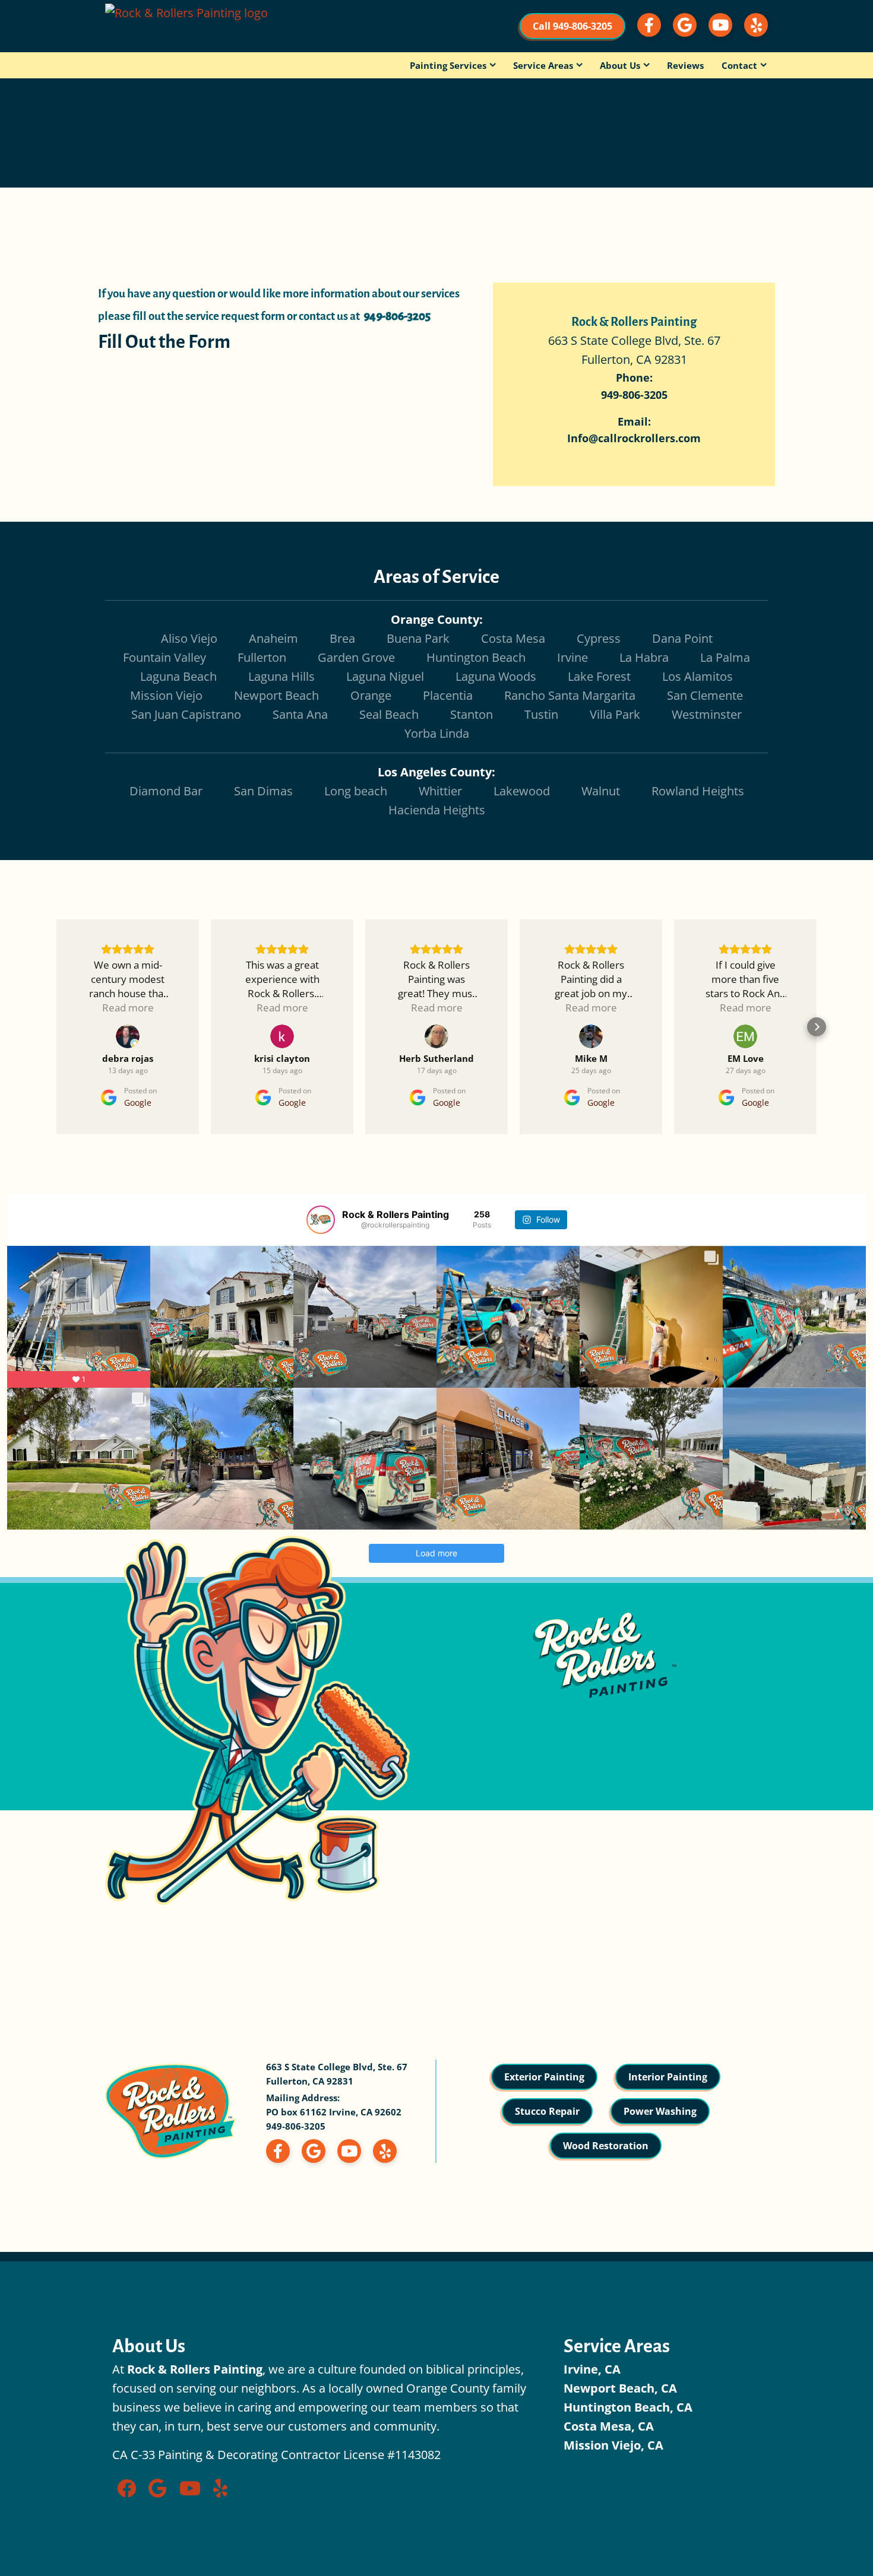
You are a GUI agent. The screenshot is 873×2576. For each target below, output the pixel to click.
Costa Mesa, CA (609, 2426)
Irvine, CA (592, 2369)
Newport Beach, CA (620, 2388)
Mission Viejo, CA (613, 2445)
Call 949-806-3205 (572, 26)
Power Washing (660, 2111)
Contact (739, 65)
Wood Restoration (606, 2146)
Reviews (685, 65)
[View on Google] (128, 1036)
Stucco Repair (547, 2111)
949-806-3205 (296, 2126)
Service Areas (543, 65)
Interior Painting (668, 2077)
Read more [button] (128, 1008)
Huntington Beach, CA (628, 2407)
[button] (56, 1027)
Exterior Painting (544, 2077)
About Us (620, 65)
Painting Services (448, 65)
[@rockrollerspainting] (321, 1220)
